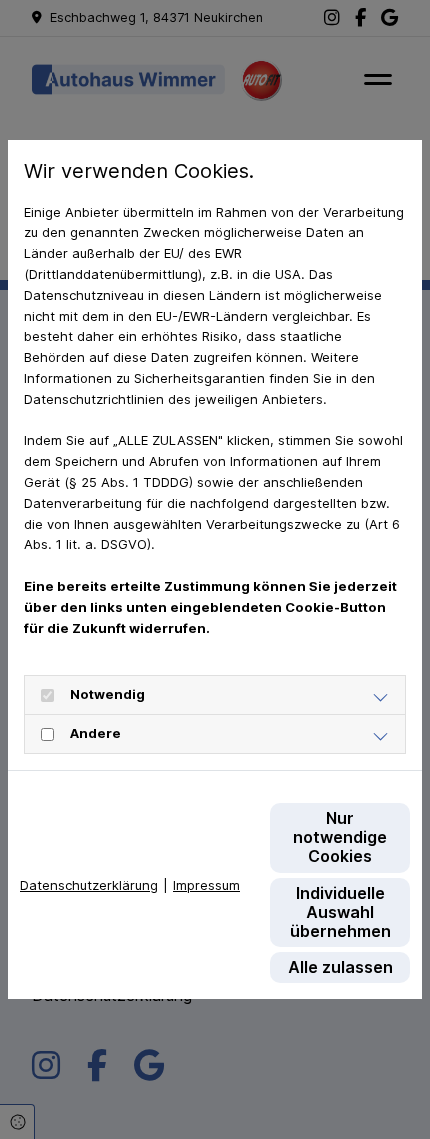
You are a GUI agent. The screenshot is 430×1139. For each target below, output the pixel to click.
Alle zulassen (340, 967)
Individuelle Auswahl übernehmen (340, 912)
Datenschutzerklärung (89, 885)
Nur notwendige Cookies (340, 837)
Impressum (206, 885)
